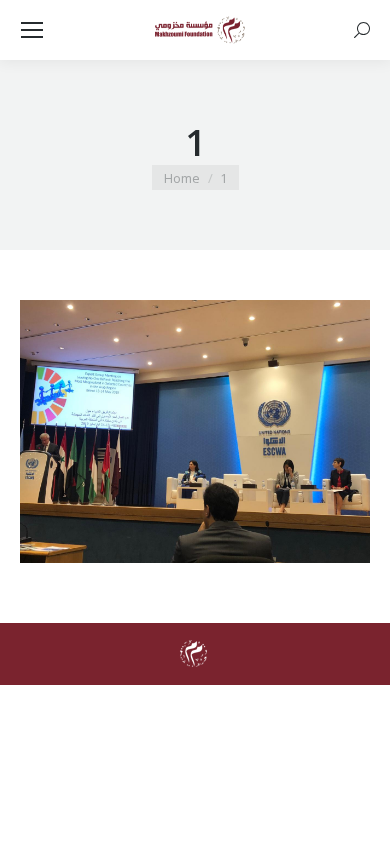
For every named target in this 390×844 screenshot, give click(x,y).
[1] (195, 431)
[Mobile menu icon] (32, 30)
